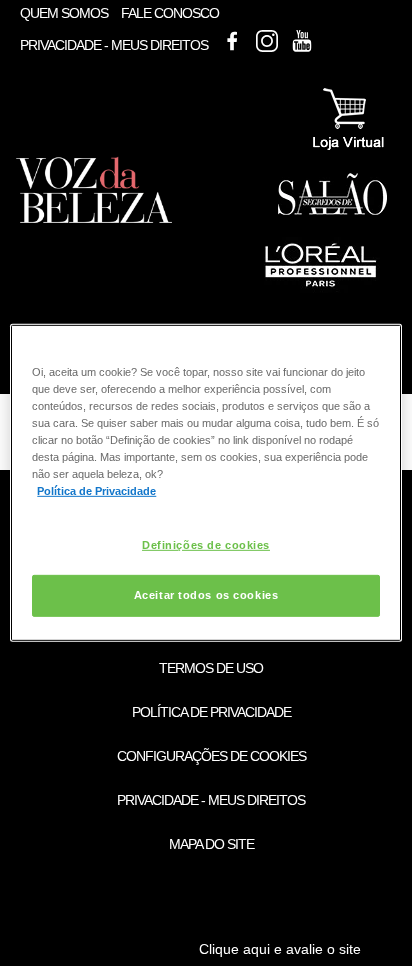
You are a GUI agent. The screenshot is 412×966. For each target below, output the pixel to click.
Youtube (302, 41)
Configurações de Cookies (211, 756)
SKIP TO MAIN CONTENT (93, 6)
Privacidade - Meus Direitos (114, 46)
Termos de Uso (211, 668)
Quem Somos (64, 13)
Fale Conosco (170, 13)
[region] (205, 483)
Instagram (267, 41)
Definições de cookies (206, 544)
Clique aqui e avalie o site (280, 949)
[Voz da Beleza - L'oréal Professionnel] (319, 289)
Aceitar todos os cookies (206, 595)
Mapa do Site (211, 844)
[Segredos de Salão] (332, 211)
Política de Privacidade (211, 712)
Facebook (232, 41)
